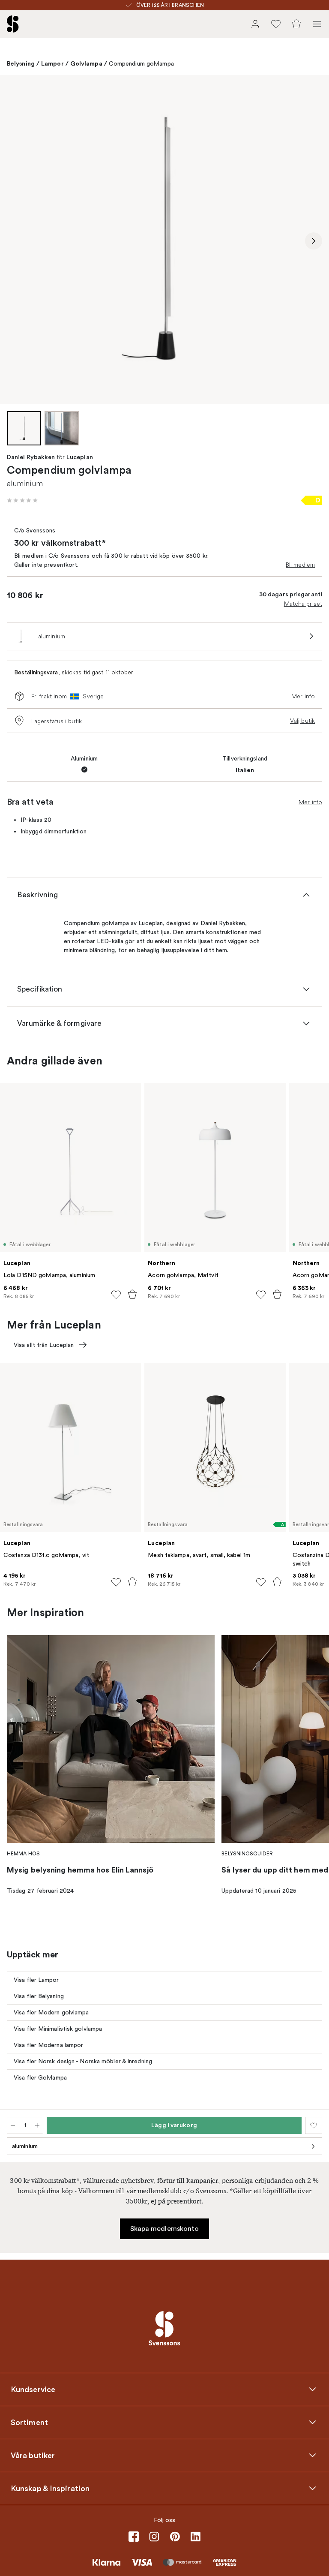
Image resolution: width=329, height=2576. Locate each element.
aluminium (25, 2146)
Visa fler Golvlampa (40, 2078)
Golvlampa (86, 63)
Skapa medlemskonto (165, 2229)
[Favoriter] (276, 24)
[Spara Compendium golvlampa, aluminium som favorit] (314, 2125)
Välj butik (302, 721)
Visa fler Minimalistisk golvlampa (58, 2029)
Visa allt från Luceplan (44, 1345)
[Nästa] (314, 241)
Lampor (52, 63)
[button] (22, 500)
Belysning (21, 63)
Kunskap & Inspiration (50, 2489)
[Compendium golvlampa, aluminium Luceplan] (164, 240)
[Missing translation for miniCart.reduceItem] (13, 2125)
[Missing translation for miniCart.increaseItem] (37, 2125)
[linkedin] (195, 2537)
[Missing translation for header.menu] (317, 24)
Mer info (303, 696)
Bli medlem (300, 565)
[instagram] (154, 2537)
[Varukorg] (296, 24)
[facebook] (134, 2537)
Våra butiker (33, 2456)
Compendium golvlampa (141, 64)
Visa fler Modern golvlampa (51, 2012)
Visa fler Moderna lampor (48, 2045)
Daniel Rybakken (31, 457)
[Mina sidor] (255, 24)
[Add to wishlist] (116, 1295)
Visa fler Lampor (36, 1980)
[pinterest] (175, 2537)
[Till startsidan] (13, 24)
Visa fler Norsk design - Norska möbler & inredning (83, 2061)
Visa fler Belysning (39, 1996)
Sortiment (29, 2423)
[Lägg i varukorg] (132, 1294)
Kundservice (33, 2390)
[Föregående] (15, 241)
